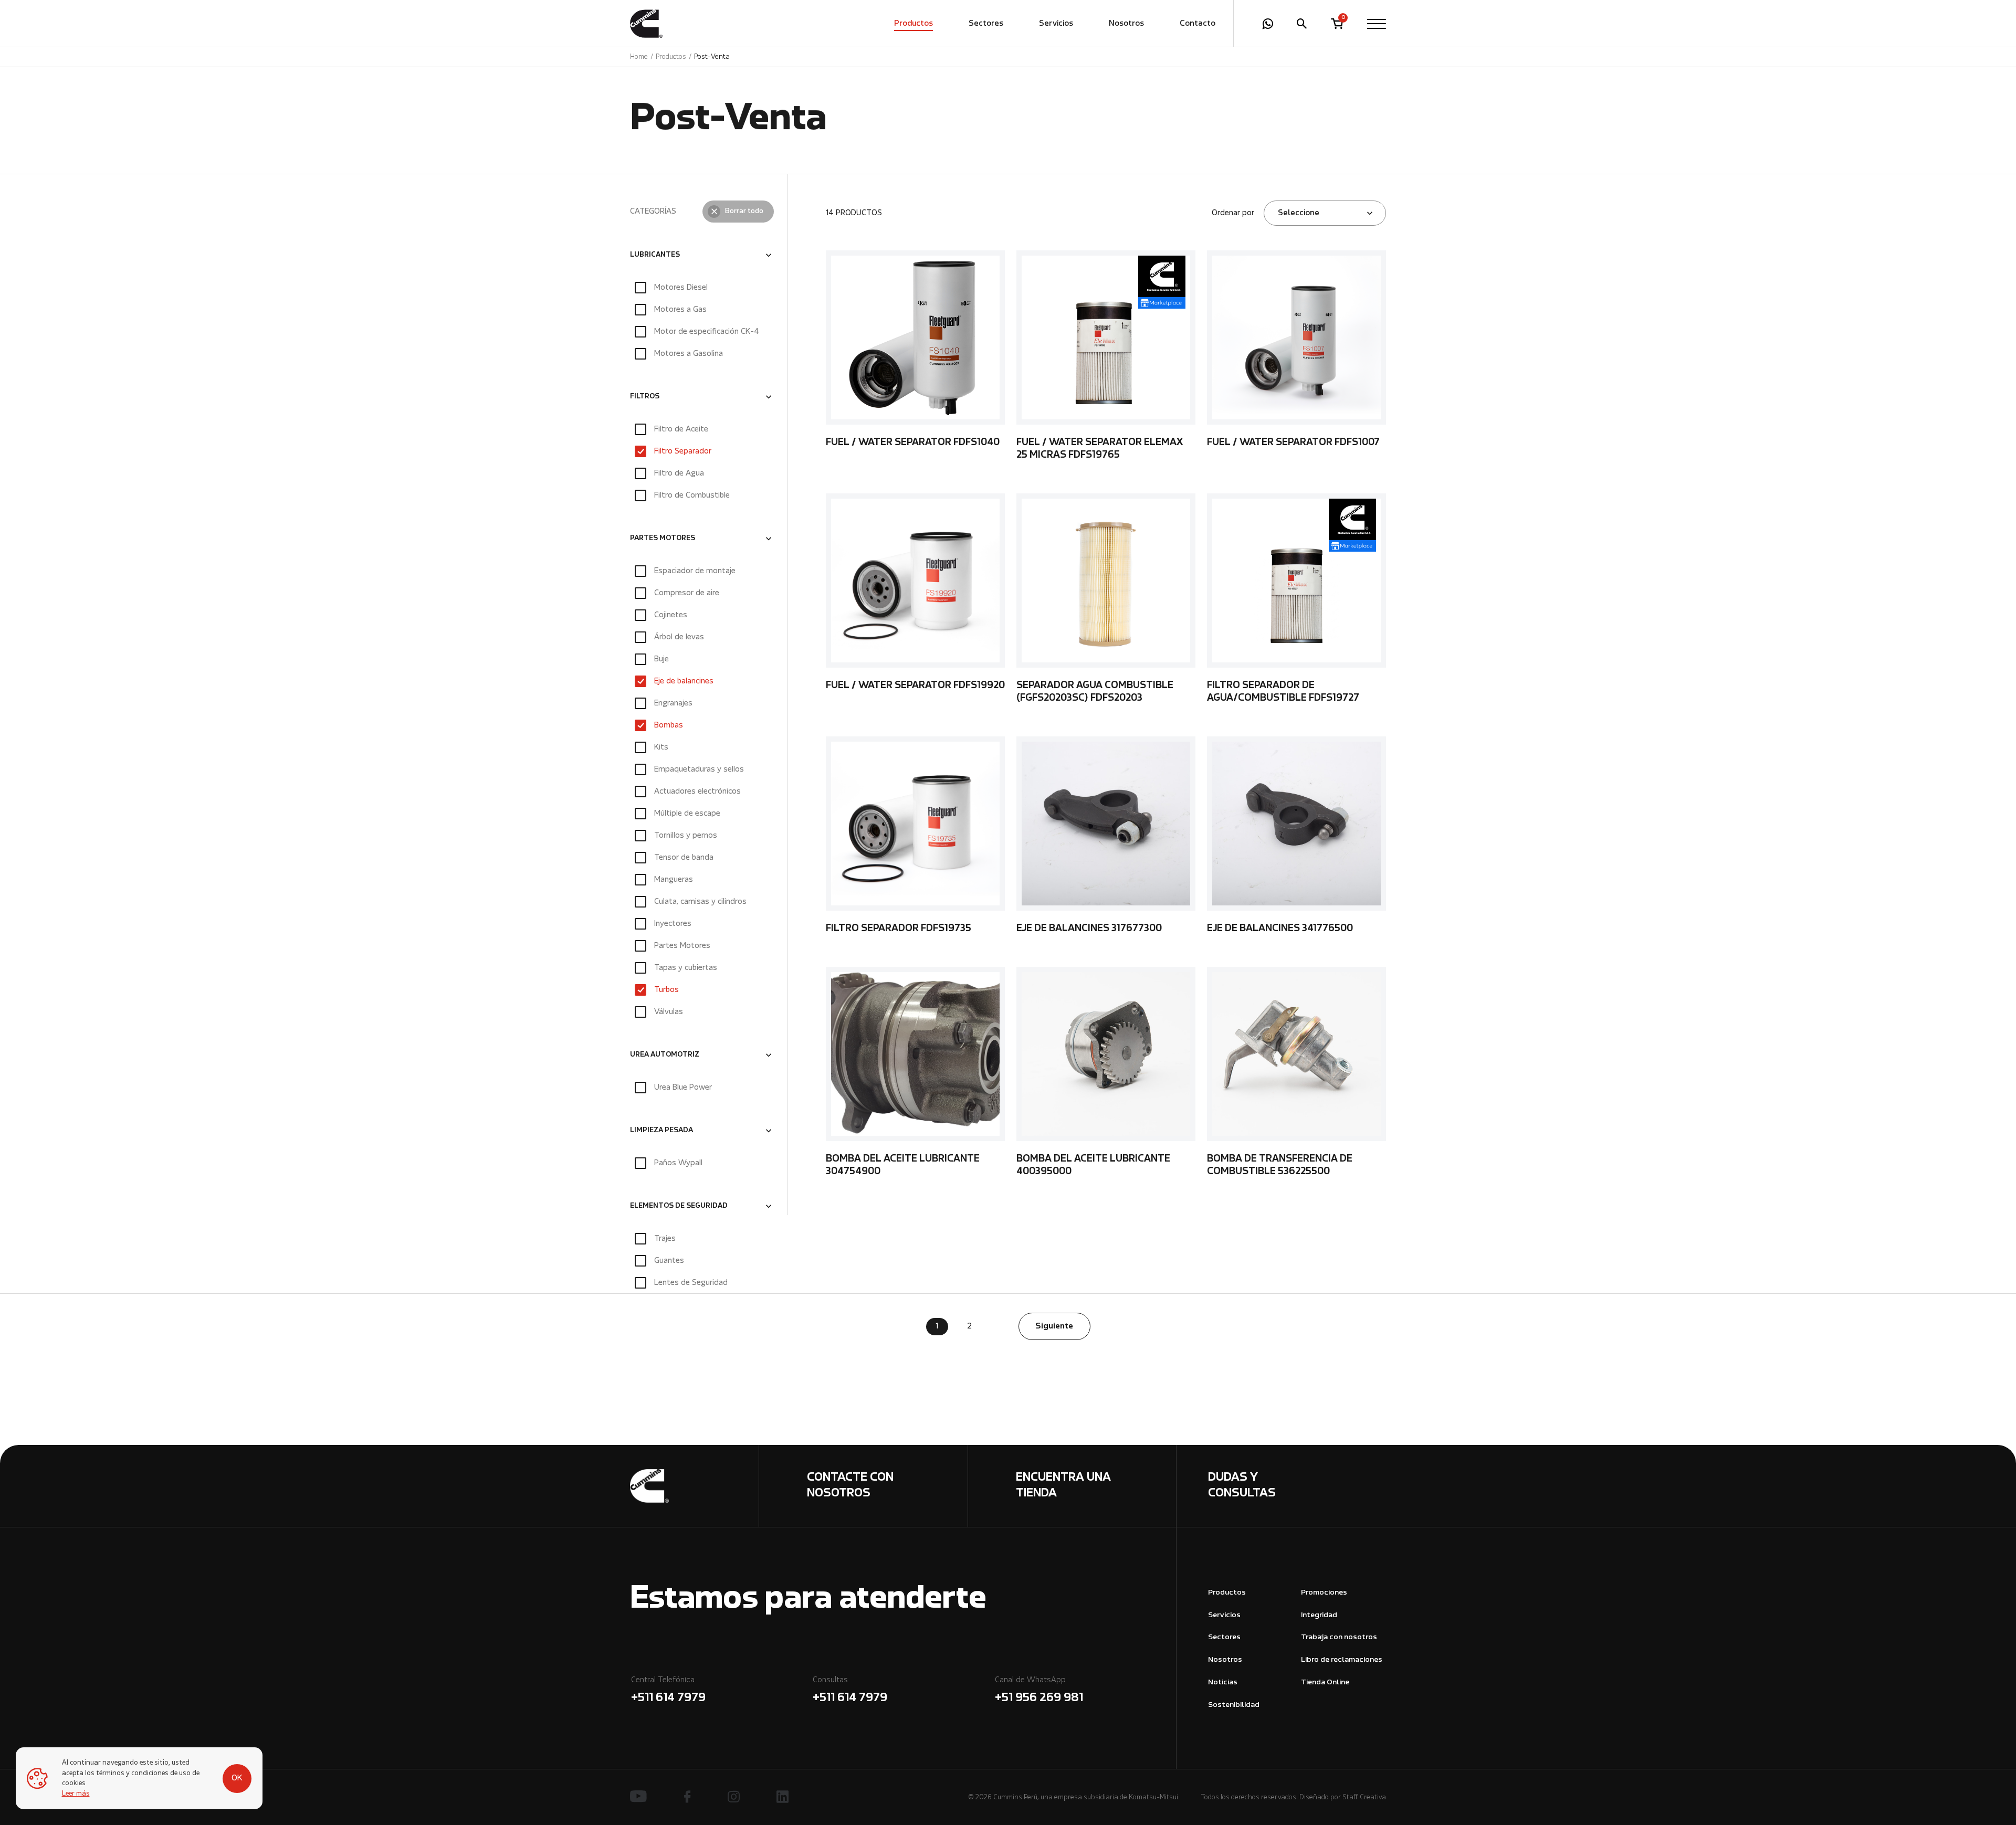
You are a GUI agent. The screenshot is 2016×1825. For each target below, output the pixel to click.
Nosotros (1126, 24)
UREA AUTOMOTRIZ (665, 1055)
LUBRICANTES (655, 255)
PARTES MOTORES (663, 539)
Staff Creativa (1364, 1797)
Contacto (1198, 24)
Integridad (1319, 1615)
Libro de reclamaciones (1342, 1660)
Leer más (76, 1794)
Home (639, 57)
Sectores (986, 24)
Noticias (1223, 1682)
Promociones (1324, 1593)
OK (237, 1778)
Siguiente (1054, 1326)
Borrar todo (744, 212)
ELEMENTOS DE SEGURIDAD (679, 1206)
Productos (913, 24)
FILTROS (645, 397)
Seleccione (1299, 213)
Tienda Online (1325, 1682)
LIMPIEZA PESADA (661, 1131)
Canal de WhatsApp (1039, 1690)
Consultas (850, 1690)
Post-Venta (712, 57)
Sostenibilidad (1234, 1705)
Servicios (1056, 24)
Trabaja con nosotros (1339, 1637)
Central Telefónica (668, 1690)
